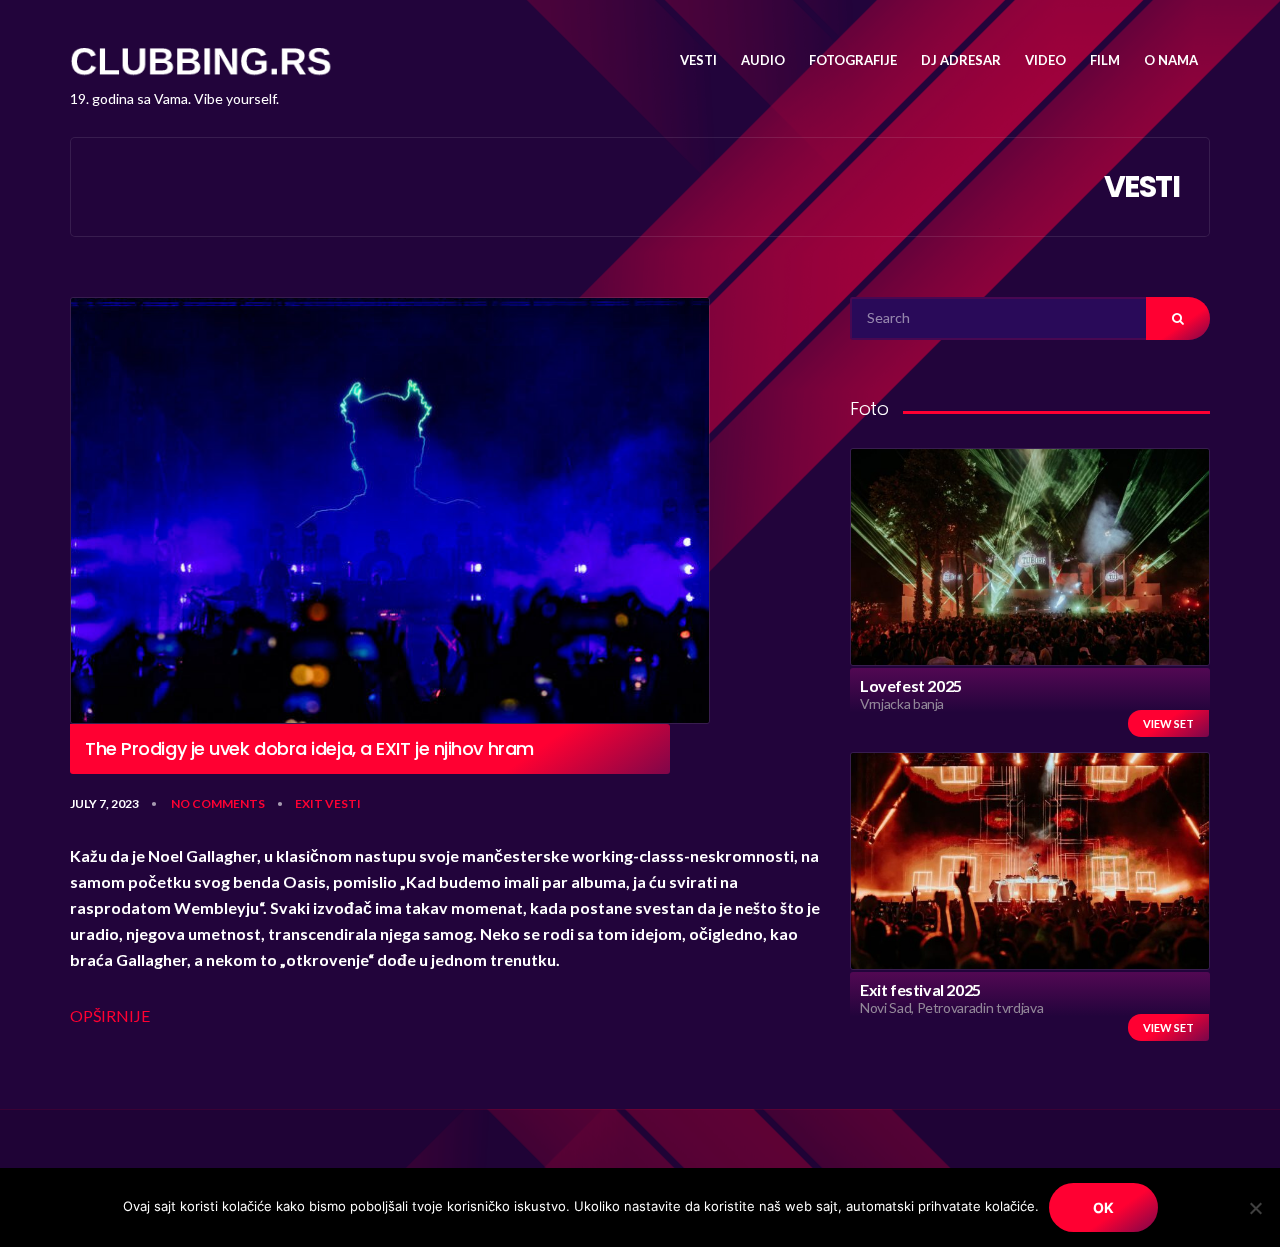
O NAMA (1171, 60)
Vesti (343, 803)
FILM (1105, 60)
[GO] (1178, 318)
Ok (1103, 1207)
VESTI (698, 60)
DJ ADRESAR (961, 60)
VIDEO (1045, 60)
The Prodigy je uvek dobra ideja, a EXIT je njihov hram (309, 749)
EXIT (309, 803)
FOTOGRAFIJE (853, 60)
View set (1168, 723)
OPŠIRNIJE (110, 1015)
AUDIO (763, 60)
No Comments (218, 803)
